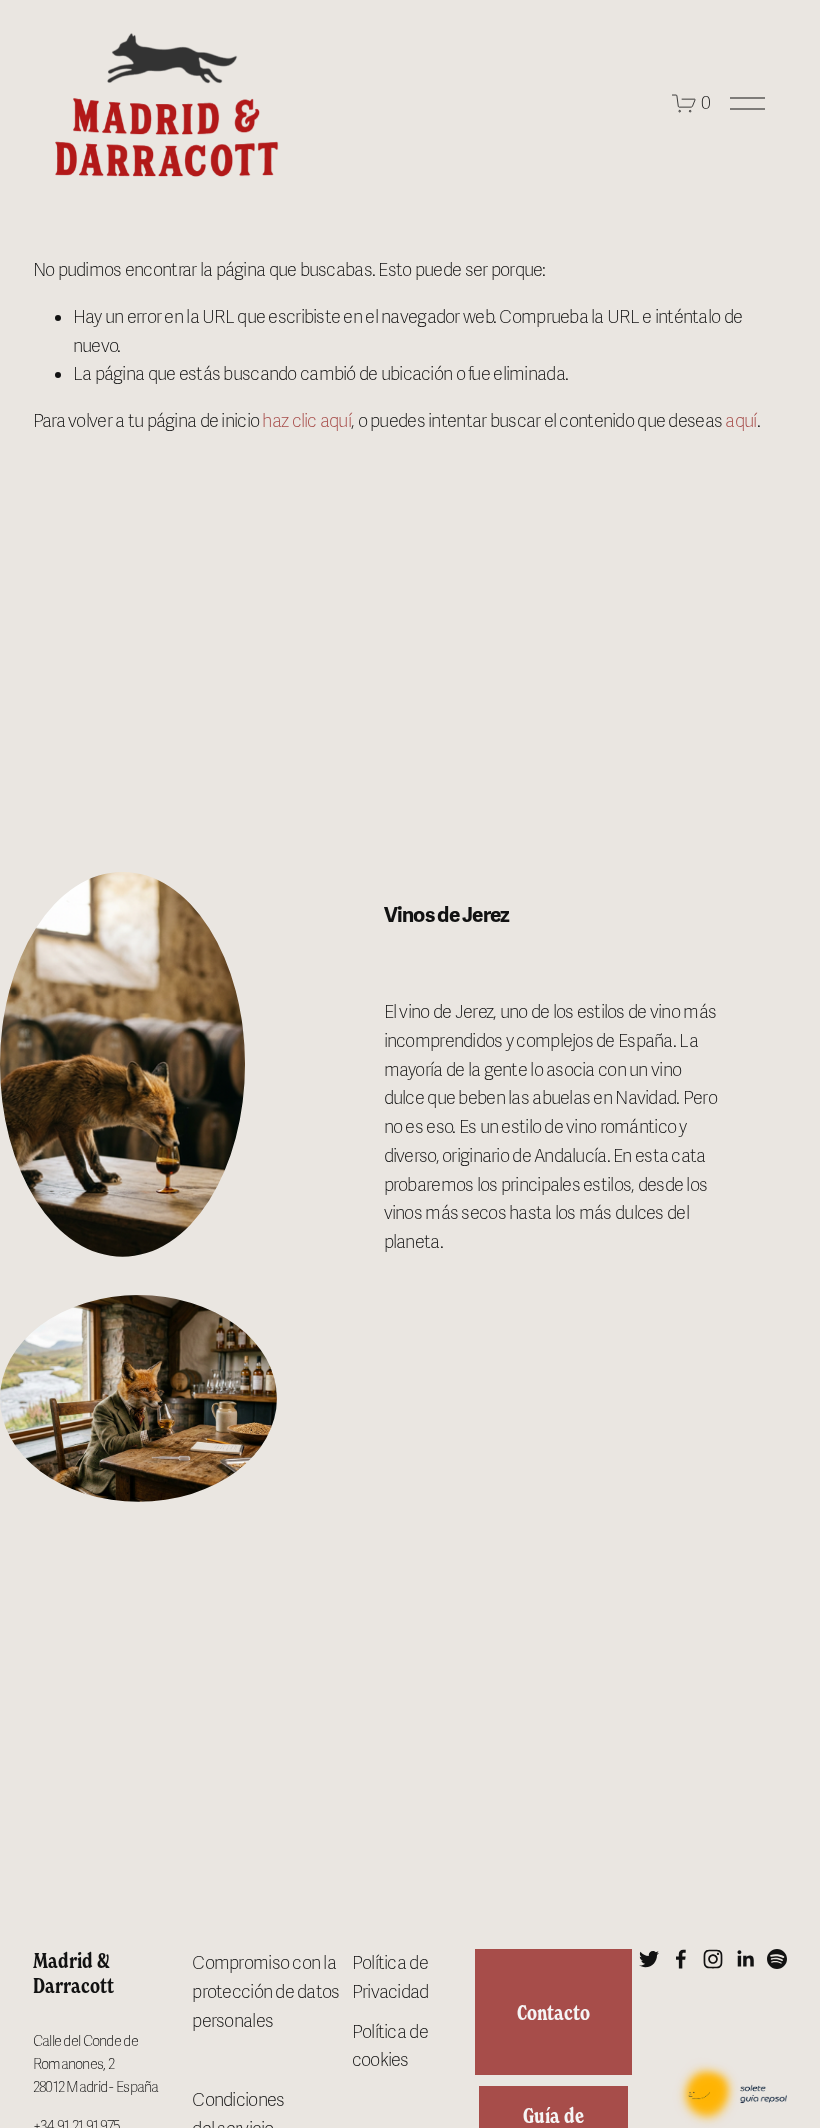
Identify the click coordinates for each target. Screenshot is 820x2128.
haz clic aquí (306, 421)
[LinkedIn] (745, 1959)
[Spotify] (777, 1959)
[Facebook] (681, 1959)
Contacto (553, 2012)
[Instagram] (713, 1959)
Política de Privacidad (390, 1977)
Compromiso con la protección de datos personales (265, 1992)
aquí (740, 421)
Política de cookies (390, 2046)
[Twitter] (649, 1959)
